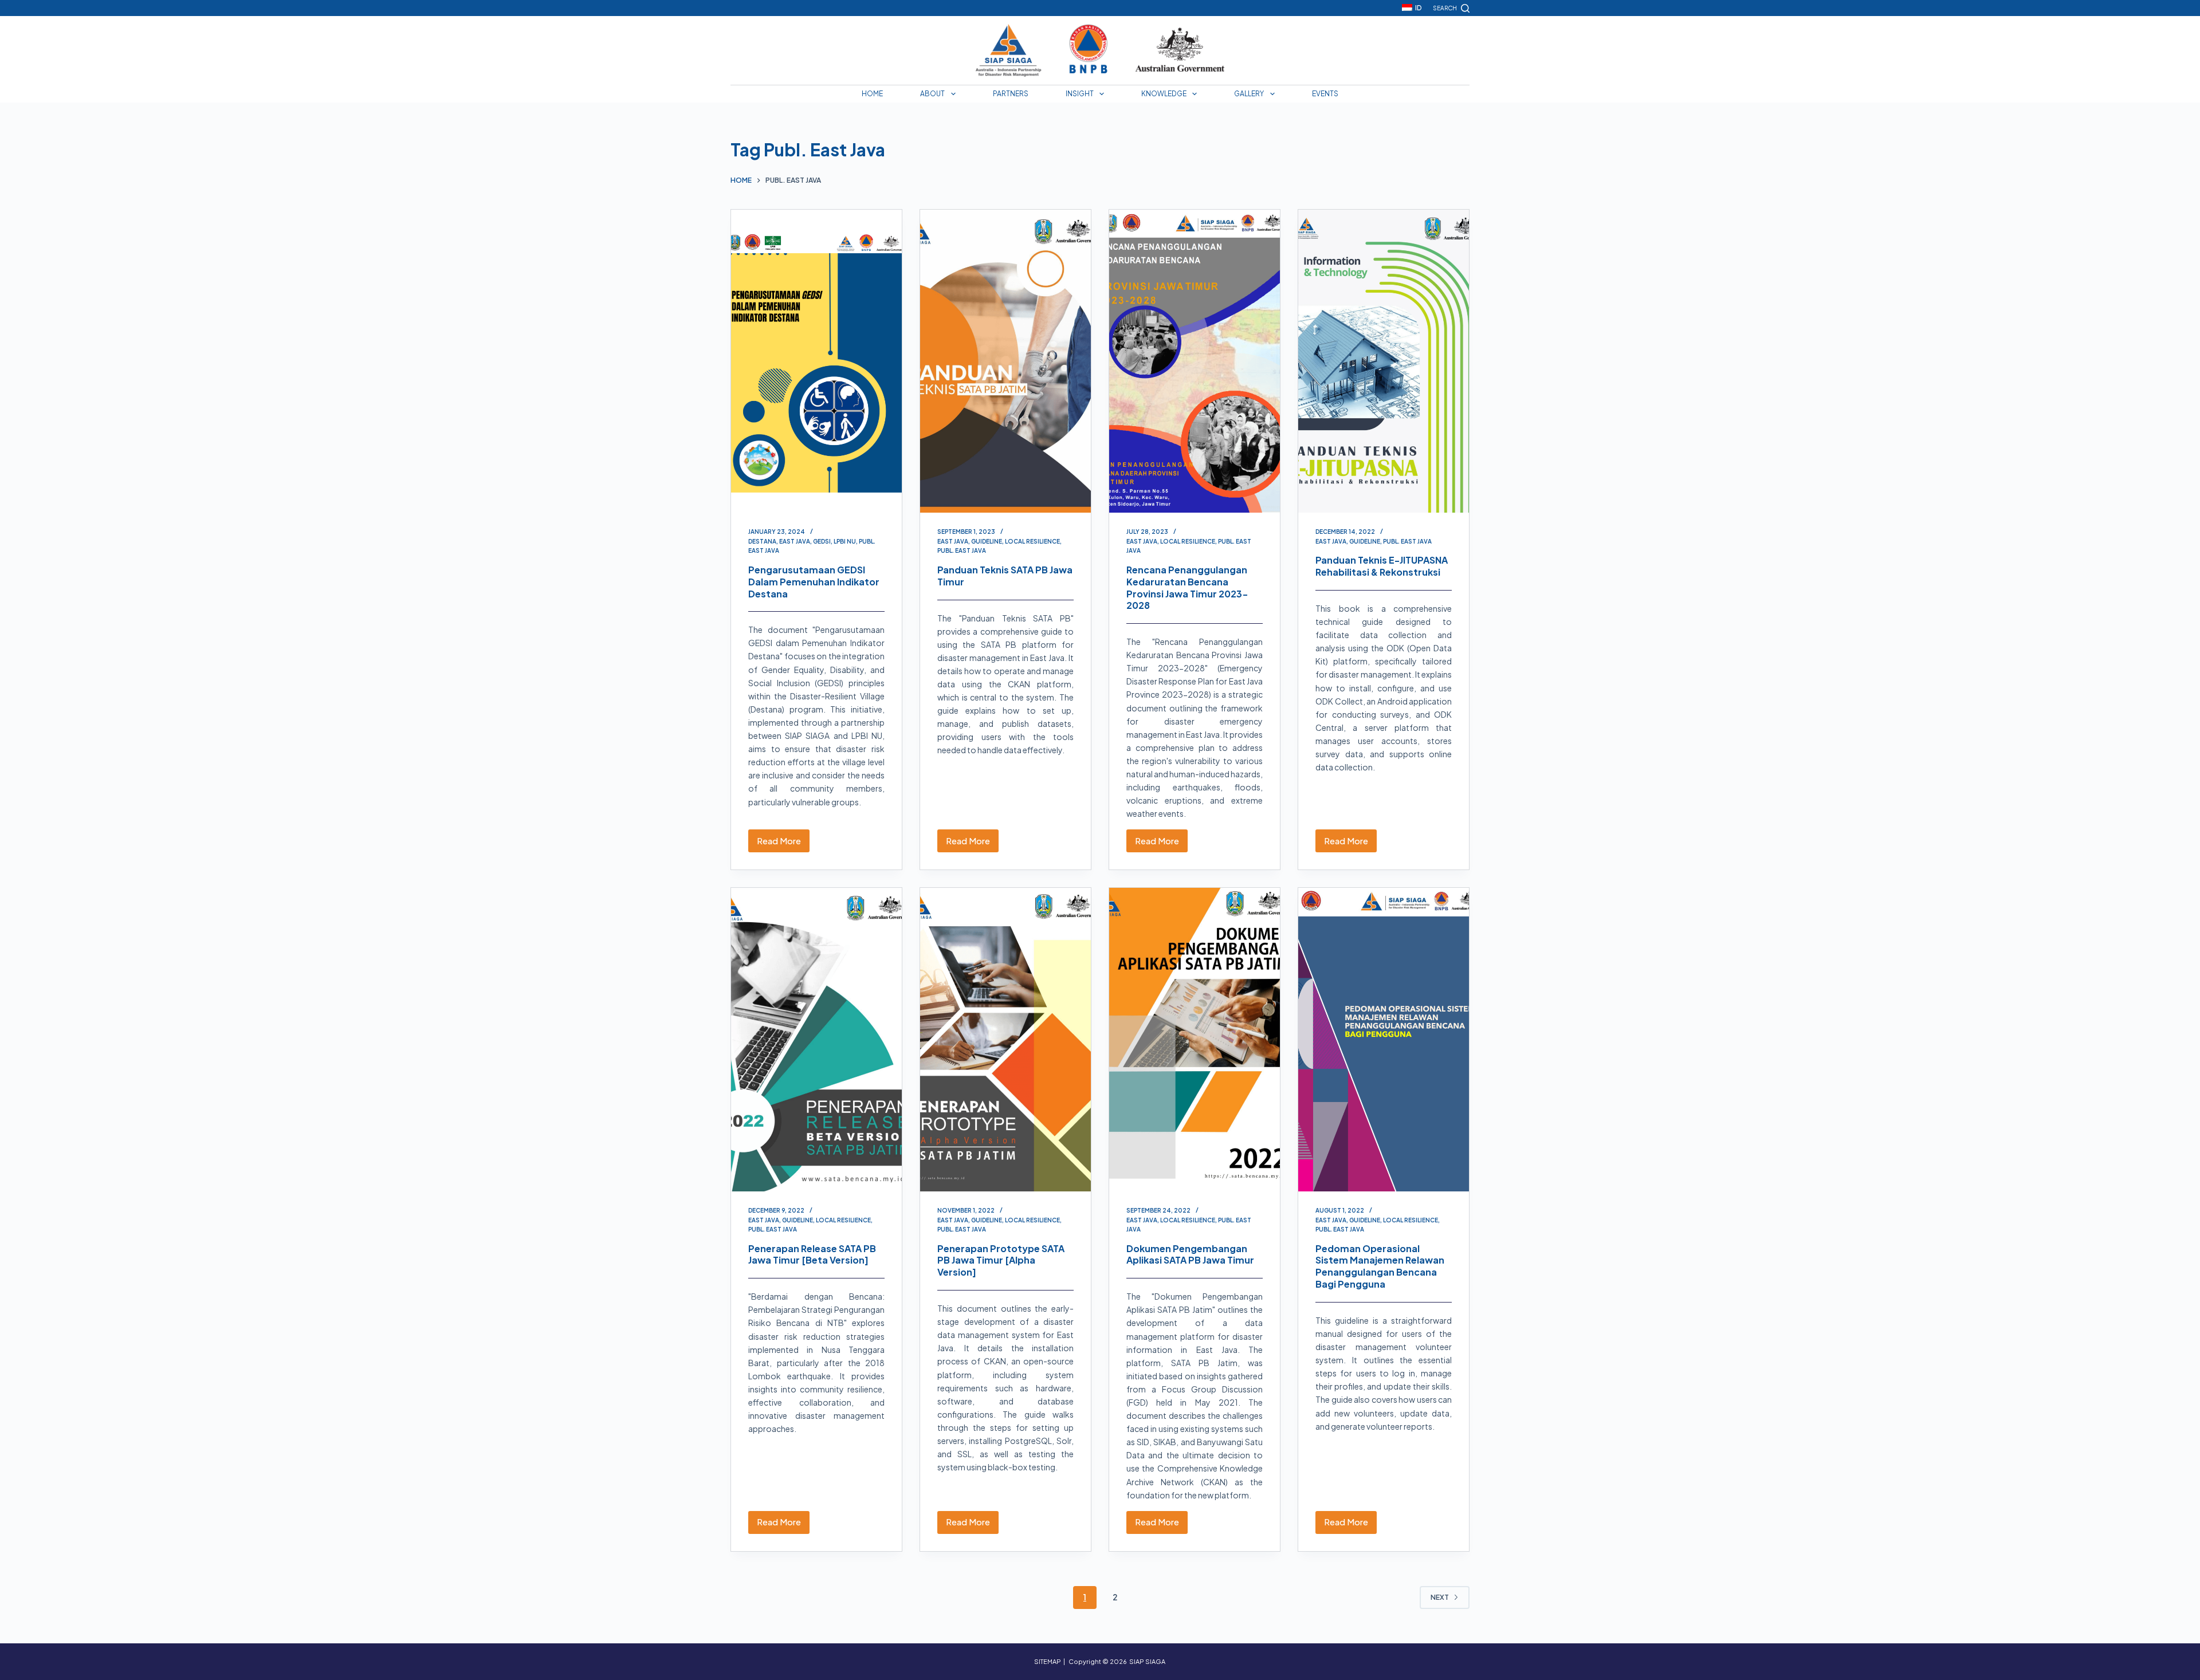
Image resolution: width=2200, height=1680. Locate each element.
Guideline (987, 541)
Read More (783, 844)
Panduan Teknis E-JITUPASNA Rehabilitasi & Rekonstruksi (1382, 566)
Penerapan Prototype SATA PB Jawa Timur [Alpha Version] (1001, 1260)
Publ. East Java (962, 550)
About (932, 94)
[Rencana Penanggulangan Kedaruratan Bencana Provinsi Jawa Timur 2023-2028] (1195, 361)
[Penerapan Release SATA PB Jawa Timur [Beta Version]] (816, 1040)
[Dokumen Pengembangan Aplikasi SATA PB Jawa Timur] (1195, 1040)
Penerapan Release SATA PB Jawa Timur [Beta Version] (812, 1254)
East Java (795, 541)
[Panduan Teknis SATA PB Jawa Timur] (1005, 361)
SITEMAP (1048, 1661)
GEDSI (822, 541)
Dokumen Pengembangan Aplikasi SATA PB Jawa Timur (1190, 1254)
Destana (762, 541)
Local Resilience (1032, 541)
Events (1325, 94)
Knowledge (1164, 94)
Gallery (1249, 94)
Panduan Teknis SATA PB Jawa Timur (1005, 576)
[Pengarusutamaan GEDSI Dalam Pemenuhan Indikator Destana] (816, 361)
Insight (1080, 94)
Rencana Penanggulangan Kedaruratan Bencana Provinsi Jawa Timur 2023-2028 (1187, 587)
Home (872, 94)
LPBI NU (845, 541)
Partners (1011, 94)
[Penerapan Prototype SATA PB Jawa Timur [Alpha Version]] (1005, 1040)
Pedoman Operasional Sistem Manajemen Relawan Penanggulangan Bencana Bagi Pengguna (1380, 1266)
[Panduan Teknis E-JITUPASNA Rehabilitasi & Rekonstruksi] (1384, 361)
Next (1440, 1597)
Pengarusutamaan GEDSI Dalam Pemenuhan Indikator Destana (814, 582)
